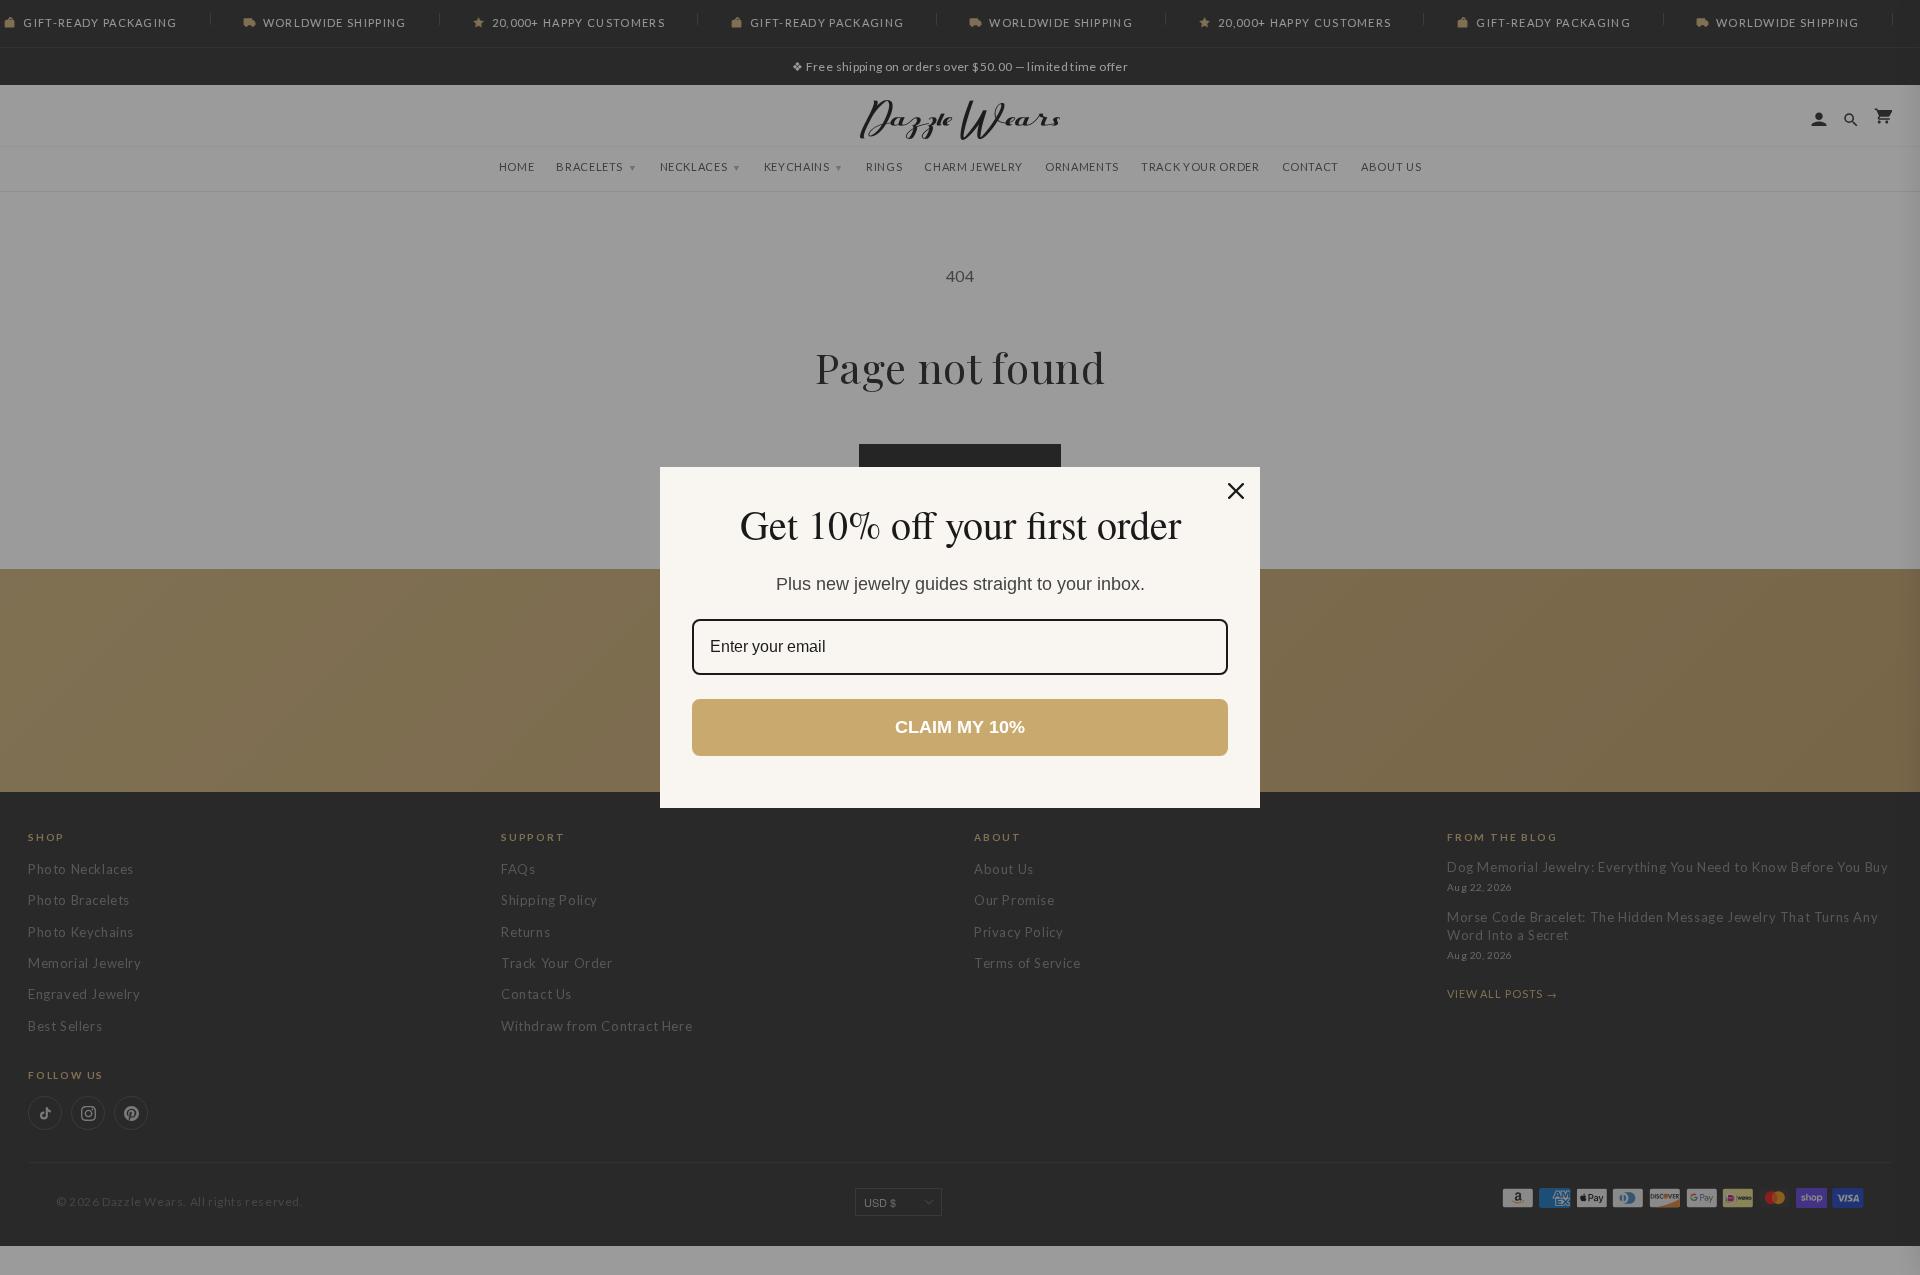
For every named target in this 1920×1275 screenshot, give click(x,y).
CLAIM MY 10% (960, 727)
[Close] (1236, 491)
